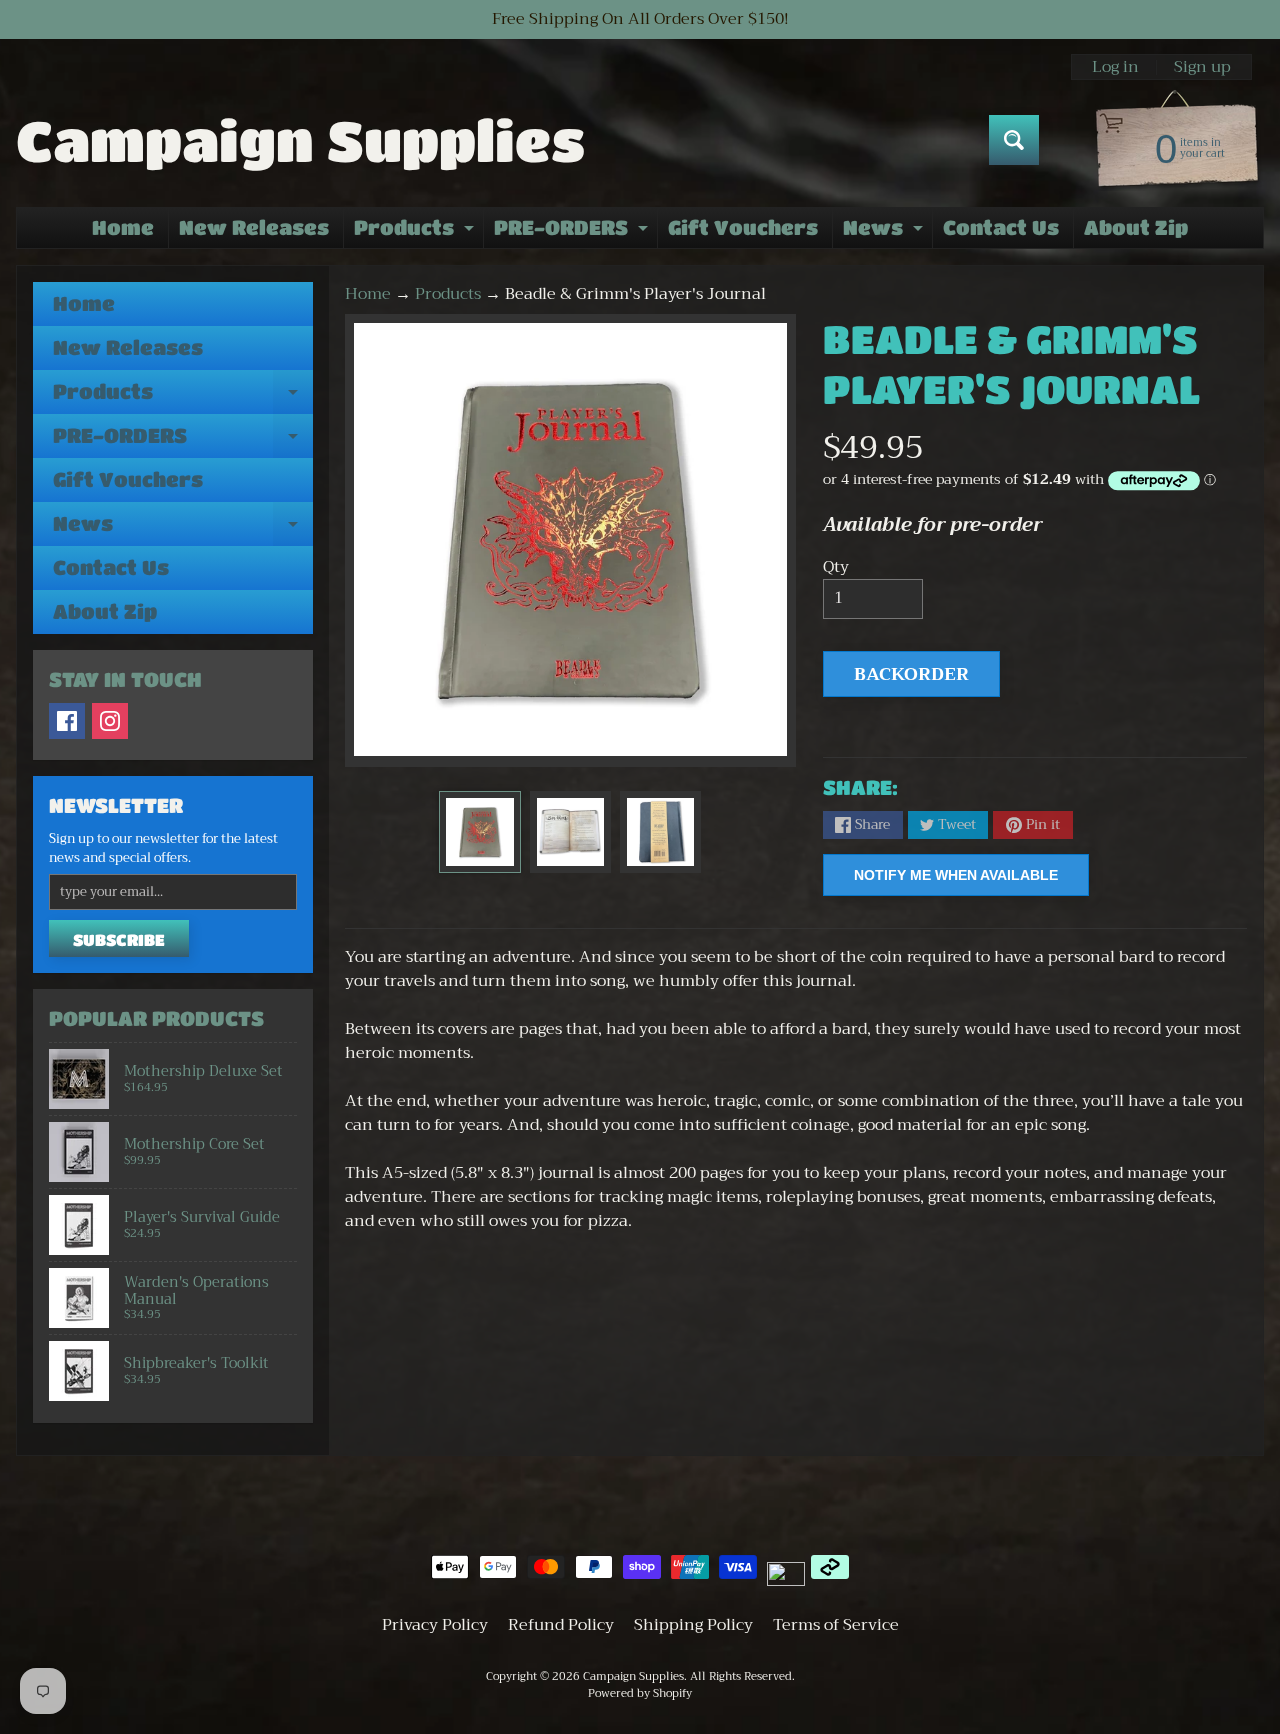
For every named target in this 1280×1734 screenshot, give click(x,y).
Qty (836, 567)
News (885, 232)
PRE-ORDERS (573, 232)
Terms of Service (836, 1625)
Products (416, 232)
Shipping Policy (693, 1625)
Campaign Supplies (300, 140)
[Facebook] (67, 721)
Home (123, 227)
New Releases (254, 227)
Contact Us (1001, 227)
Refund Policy (561, 1625)
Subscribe (119, 939)
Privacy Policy (435, 1625)
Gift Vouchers (743, 227)
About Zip (1136, 227)
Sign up (1202, 67)
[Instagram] (110, 721)
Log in (1115, 67)
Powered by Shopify (640, 1693)
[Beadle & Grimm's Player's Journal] (479, 831)
